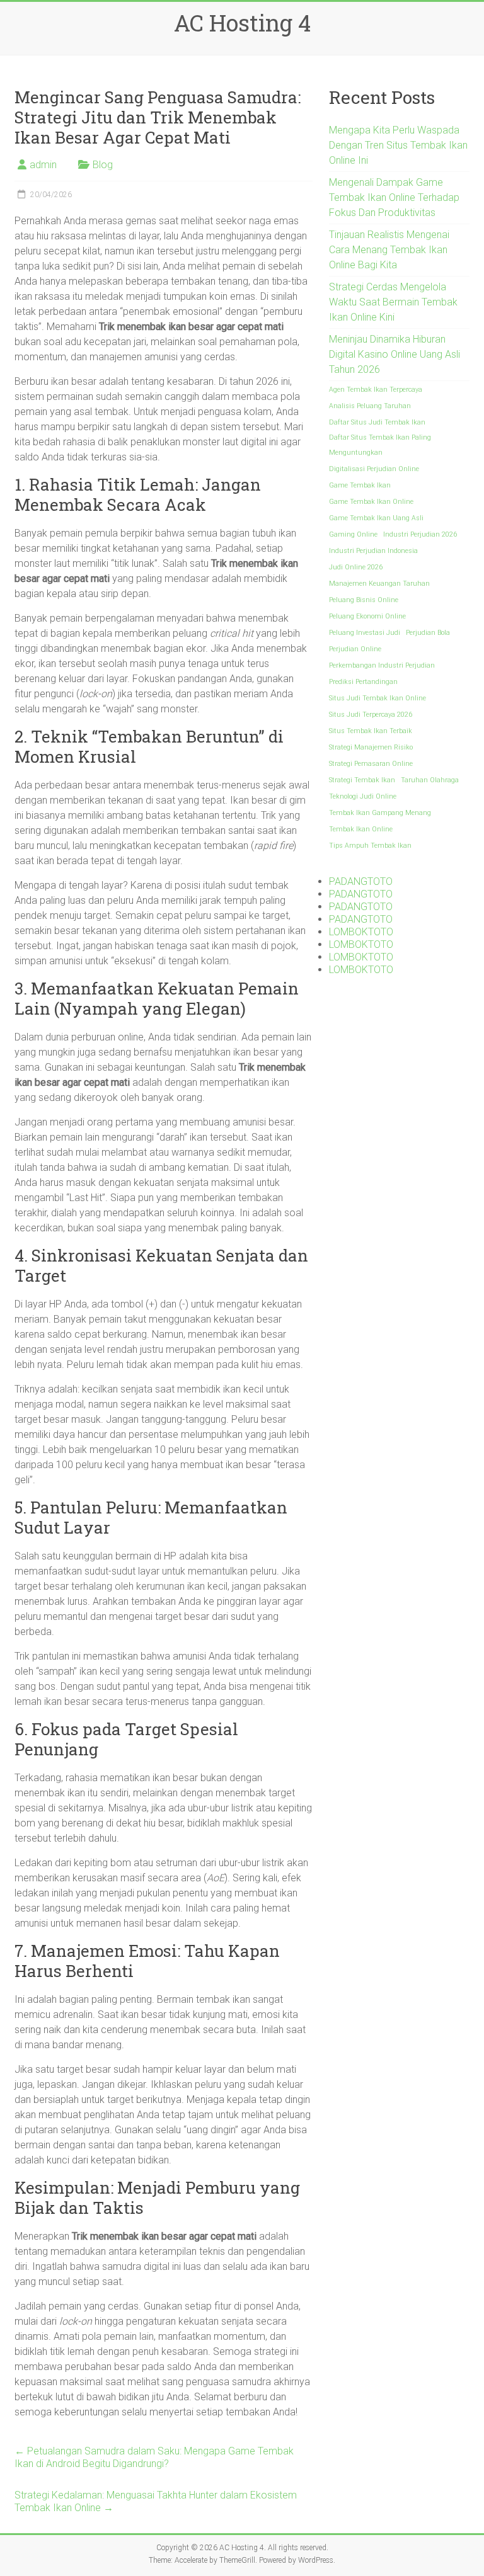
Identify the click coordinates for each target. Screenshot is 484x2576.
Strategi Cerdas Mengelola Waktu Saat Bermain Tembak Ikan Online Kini (393, 302)
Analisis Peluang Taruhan (370, 406)
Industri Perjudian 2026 (420, 534)
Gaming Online (353, 534)
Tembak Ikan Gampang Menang (380, 813)
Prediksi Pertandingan (363, 682)
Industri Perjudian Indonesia (373, 551)
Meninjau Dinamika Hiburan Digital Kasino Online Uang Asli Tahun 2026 (395, 354)
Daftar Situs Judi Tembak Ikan (377, 422)
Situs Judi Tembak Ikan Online (377, 698)
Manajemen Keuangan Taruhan (379, 584)
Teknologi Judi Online (363, 796)
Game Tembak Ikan (360, 485)
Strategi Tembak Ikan (362, 780)
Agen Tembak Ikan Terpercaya (376, 390)
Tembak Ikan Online (361, 829)
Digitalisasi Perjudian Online (374, 469)
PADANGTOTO (361, 881)
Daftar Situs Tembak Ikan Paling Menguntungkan (380, 445)
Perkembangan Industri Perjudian (382, 665)
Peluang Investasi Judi (365, 633)
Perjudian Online (355, 649)
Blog (103, 165)
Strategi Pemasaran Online (371, 764)
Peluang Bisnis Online (364, 600)
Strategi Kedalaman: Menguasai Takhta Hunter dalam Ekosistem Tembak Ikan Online (156, 2501)
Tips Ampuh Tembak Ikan (370, 846)
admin (43, 165)
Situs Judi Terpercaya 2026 (371, 715)
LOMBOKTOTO (361, 932)
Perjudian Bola (428, 633)
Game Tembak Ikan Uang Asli (376, 518)
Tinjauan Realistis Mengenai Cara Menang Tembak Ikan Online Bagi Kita (389, 250)
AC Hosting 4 (242, 23)
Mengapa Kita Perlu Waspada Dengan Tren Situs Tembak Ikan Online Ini (398, 145)
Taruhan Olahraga (430, 780)
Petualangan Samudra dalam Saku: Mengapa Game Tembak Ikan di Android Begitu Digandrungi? (154, 2457)
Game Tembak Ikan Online (371, 502)
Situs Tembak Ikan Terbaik (371, 731)
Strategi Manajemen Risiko (371, 747)
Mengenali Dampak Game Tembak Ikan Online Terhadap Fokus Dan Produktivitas (394, 197)
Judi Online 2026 (356, 567)
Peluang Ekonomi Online (367, 616)
